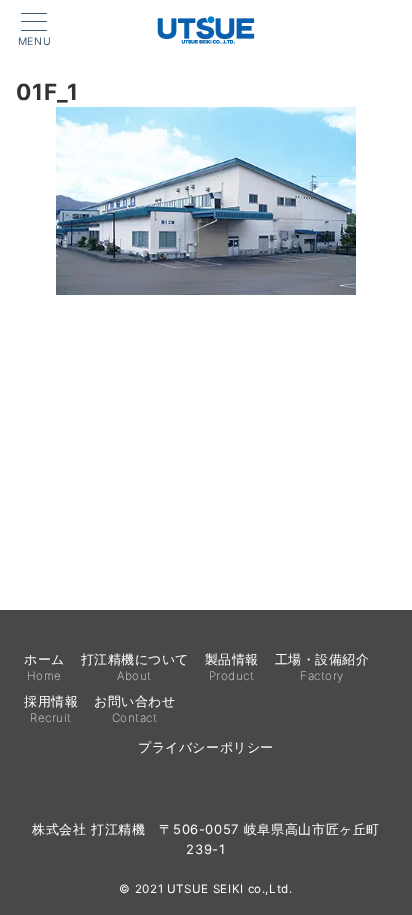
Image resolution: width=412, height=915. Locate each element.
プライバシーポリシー (205, 747)
